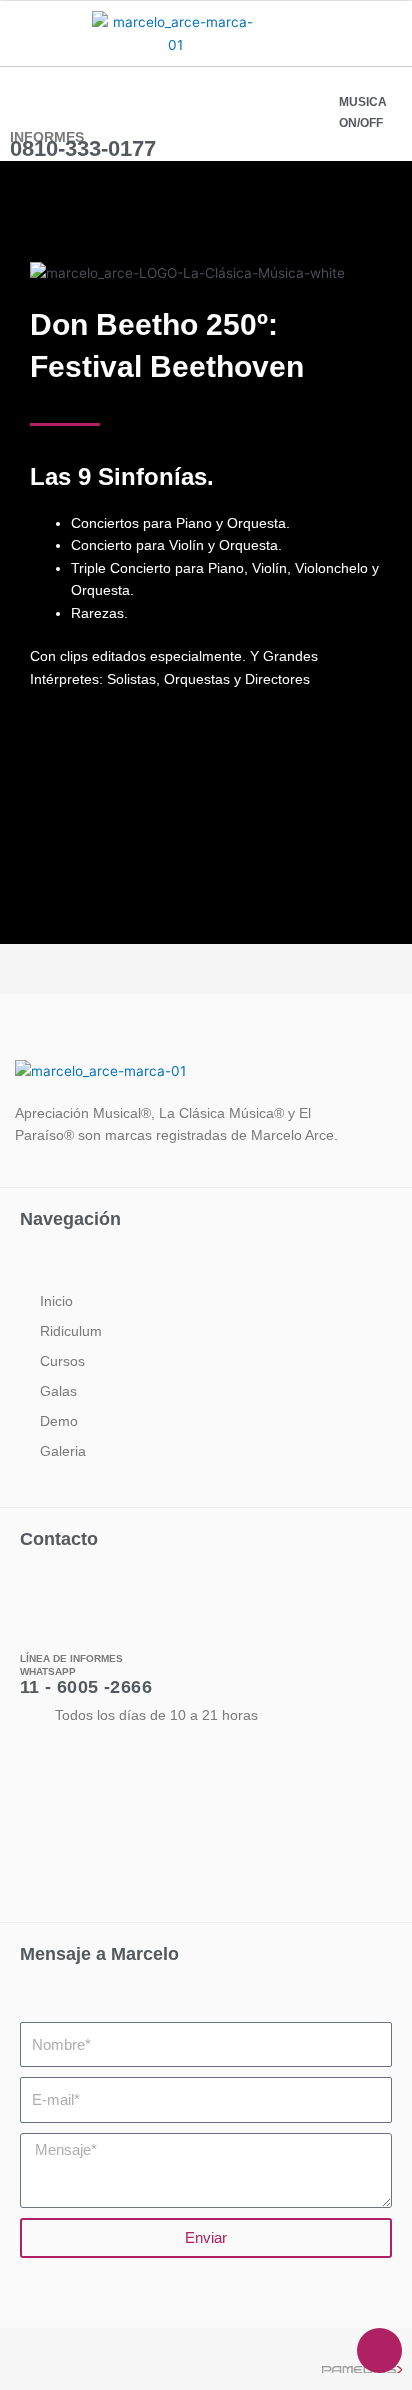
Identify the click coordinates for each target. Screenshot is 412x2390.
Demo (59, 1421)
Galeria (63, 1451)
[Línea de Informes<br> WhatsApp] (33, 1620)
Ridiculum (71, 1331)
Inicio (56, 1301)
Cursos (62, 1361)
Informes (47, 137)
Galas (58, 1391)
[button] (28, 32)
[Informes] (28, 100)
